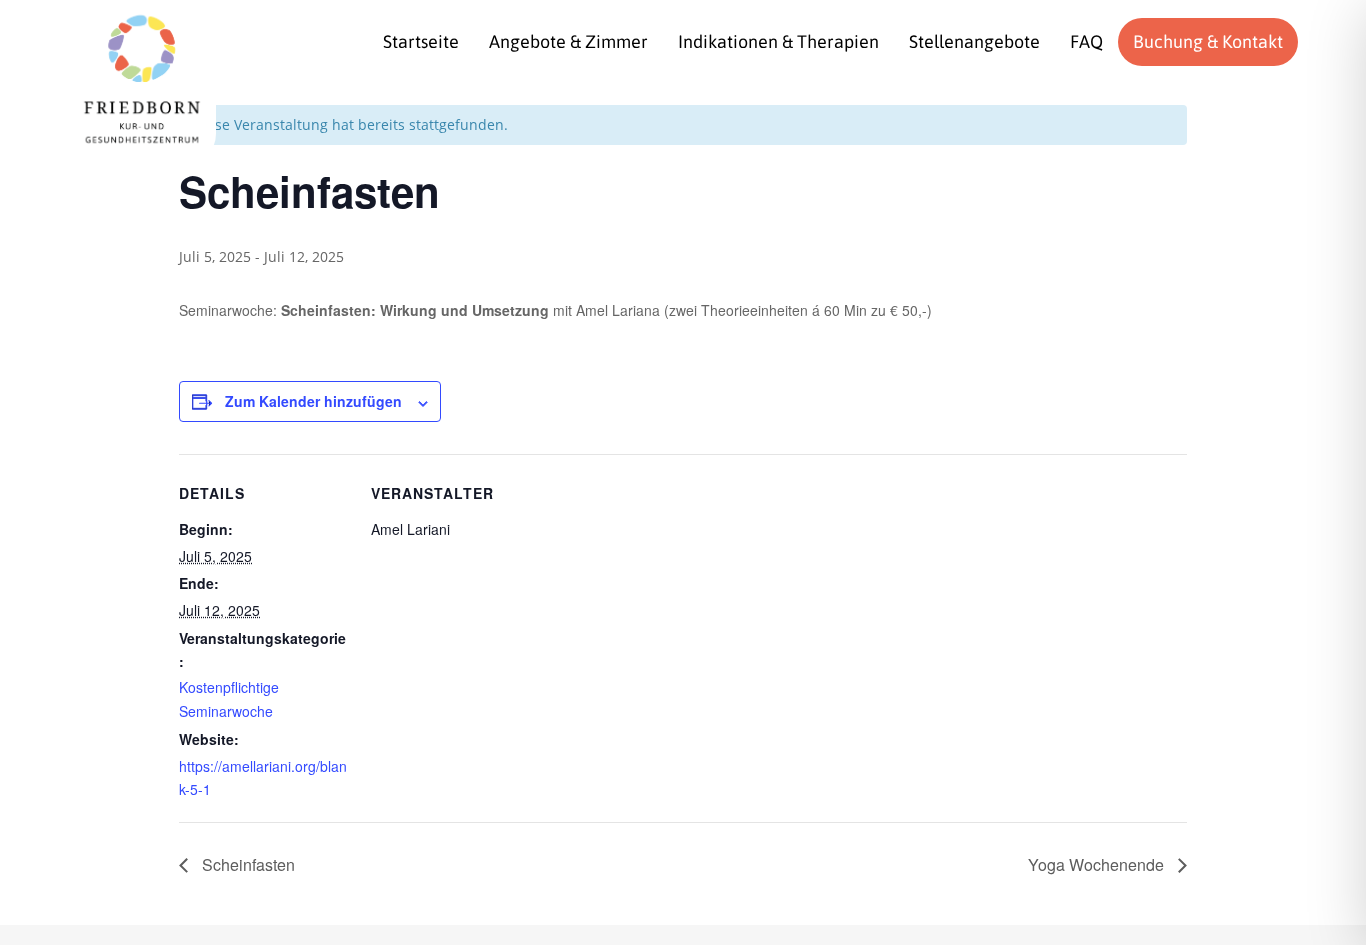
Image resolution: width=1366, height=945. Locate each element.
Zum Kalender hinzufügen (313, 401)
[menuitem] (421, 42)
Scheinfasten (246, 864)
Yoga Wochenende (1098, 864)
